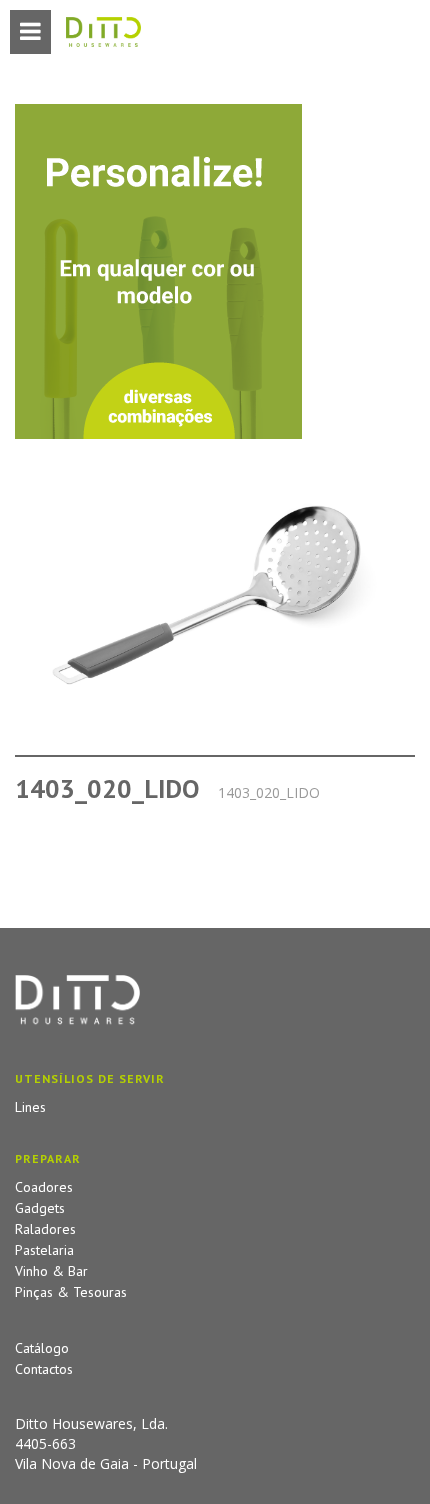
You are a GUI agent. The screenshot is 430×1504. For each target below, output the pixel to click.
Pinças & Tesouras (71, 1292)
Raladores (45, 1229)
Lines (30, 1107)
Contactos (44, 1369)
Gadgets (40, 1208)
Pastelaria (44, 1250)
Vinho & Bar (51, 1271)
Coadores (44, 1187)
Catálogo (42, 1348)
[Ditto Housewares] (103, 33)
